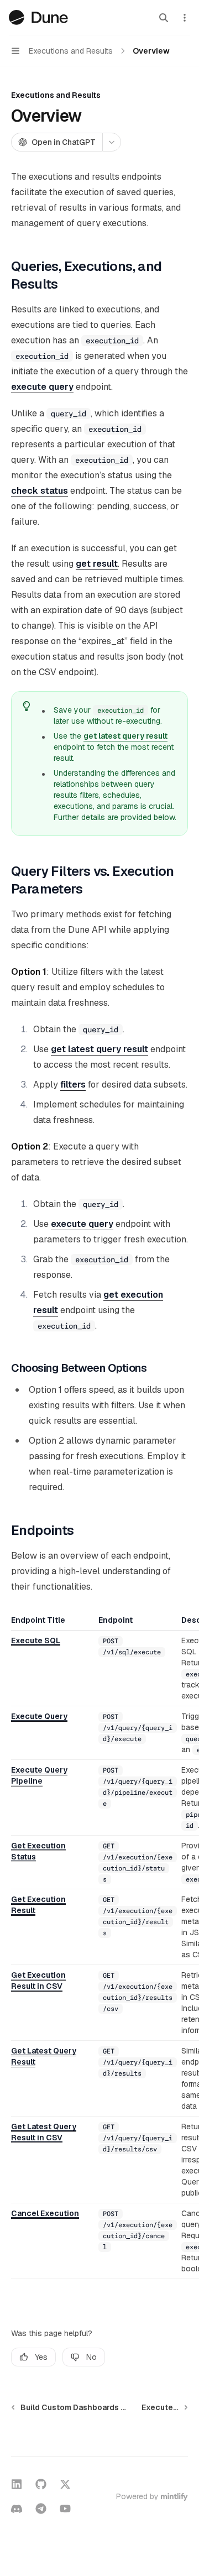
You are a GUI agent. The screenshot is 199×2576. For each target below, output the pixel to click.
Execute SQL (36, 1640)
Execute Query (39, 1716)
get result (97, 564)
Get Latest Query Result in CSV (44, 2132)
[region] (99, 1947)
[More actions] (185, 18)
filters (73, 1085)
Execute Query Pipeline (39, 1775)
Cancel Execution (45, 2213)
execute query (42, 387)
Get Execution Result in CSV (38, 1981)
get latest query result (125, 736)
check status (40, 491)
